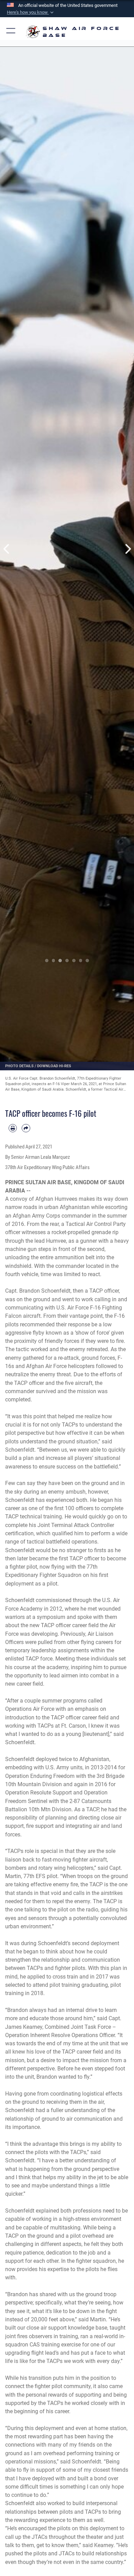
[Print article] (13, 1128)
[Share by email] (26, 1128)
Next (127, 549)
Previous (7, 549)
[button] (31, 12)
